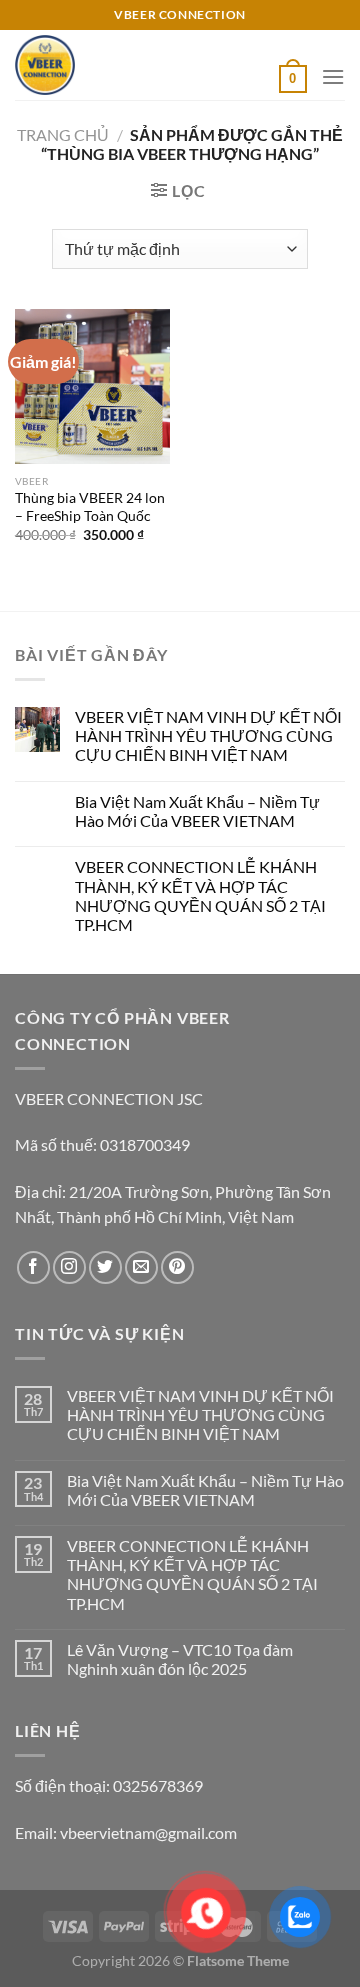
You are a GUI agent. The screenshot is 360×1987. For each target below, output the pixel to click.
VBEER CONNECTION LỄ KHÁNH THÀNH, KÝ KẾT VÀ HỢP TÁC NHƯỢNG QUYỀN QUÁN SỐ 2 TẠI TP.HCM (200, 895)
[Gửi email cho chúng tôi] (141, 1267)
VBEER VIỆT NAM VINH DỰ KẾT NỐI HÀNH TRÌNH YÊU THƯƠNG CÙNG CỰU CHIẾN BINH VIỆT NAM (208, 735)
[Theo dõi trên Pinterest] (177, 1267)
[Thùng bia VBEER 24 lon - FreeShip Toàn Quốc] (92, 386)
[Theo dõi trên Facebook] (33, 1267)
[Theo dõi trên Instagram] (69, 1267)
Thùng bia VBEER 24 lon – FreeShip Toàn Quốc (90, 507)
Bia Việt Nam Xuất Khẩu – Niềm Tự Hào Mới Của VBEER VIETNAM (197, 811)
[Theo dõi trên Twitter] (105, 1267)
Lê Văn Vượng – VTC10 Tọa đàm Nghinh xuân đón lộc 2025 (180, 1659)
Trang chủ (63, 134)
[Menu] (333, 76)
